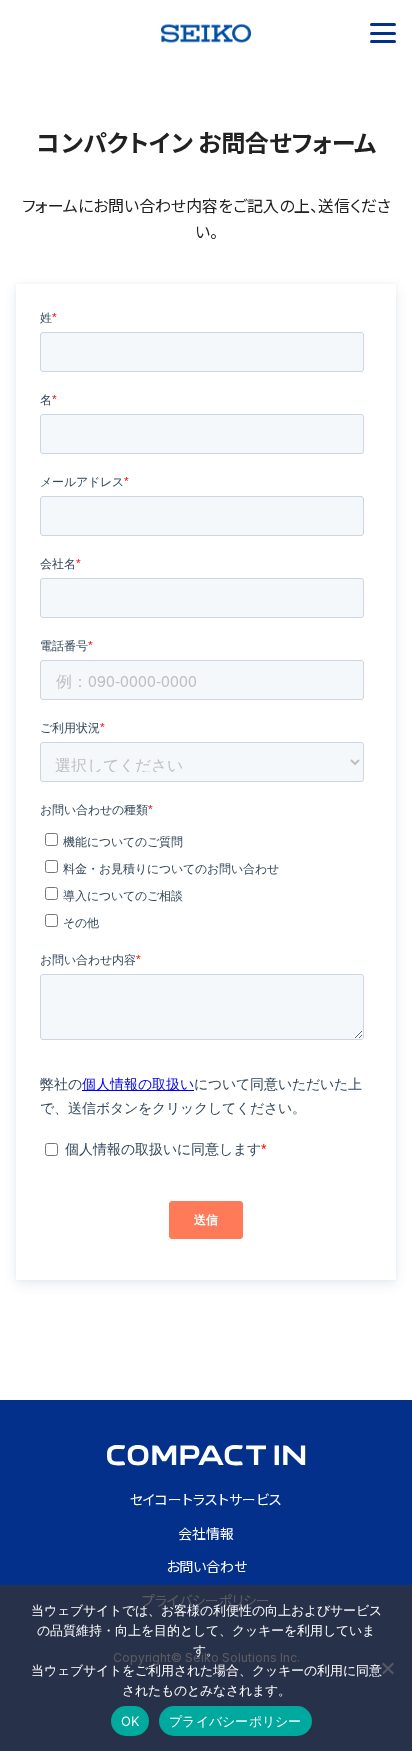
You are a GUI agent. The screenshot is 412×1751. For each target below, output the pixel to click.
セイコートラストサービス (206, 1499)
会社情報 (206, 1533)
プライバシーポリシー (235, 1721)
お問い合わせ (206, 1566)
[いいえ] (387, 1668)
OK (130, 1721)
